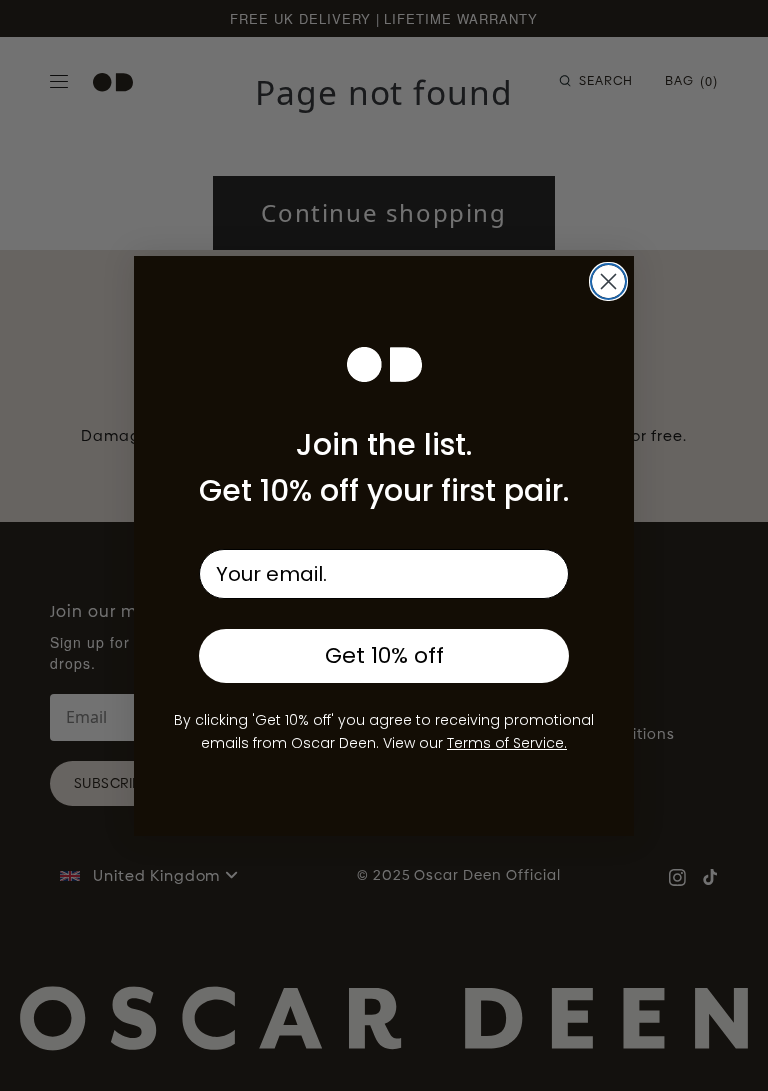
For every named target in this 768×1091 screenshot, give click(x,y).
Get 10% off (384, 655)
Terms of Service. (507, 743)
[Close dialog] (608, 281)
